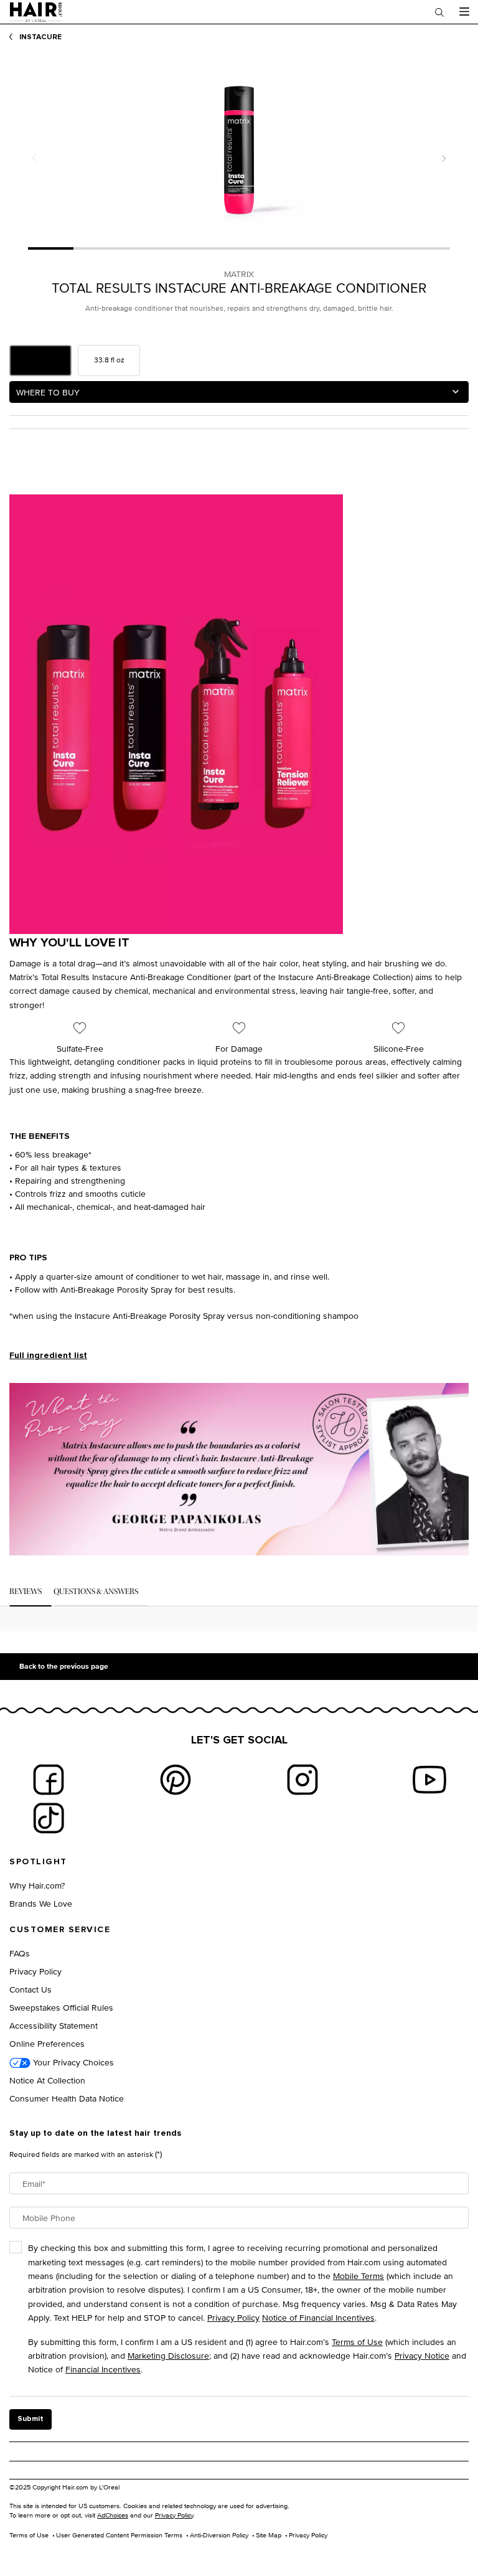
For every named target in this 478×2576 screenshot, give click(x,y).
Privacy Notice (422, 2355)
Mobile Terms (358, 2276)
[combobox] (239, 392)
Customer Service (60, 1930)
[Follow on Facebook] (49, 1780)
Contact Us (30, 1989)
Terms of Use (357, 2342)
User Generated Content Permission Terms (119, 2535)
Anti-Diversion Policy (219, 2535)
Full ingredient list (48, 1356)
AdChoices (113, 2515)
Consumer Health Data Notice (67, 2098)
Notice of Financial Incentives (318, 2317)
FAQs (20, 1953)
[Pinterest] (176, 1780)
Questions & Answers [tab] (96, 1592)
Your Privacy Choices (72, 2062)
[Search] (439, 12)
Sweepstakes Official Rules (61, 2007)
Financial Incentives (103, 2369)
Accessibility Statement (54, 2025)
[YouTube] (429, 1780)
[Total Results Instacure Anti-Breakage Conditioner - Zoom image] (239, 144)
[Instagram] (302, 1780)
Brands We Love (41, 1903)
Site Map (269, 2535)
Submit (30, 2419)
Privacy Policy (35, 1971)
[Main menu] (464, 12)
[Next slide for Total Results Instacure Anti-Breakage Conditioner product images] (444, 158)
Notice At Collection (47, 2080)
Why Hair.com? (37, 1885)
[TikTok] (49, 1818)
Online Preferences (47, 2043)
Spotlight (38, 1862)
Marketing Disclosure (168, 2355)
